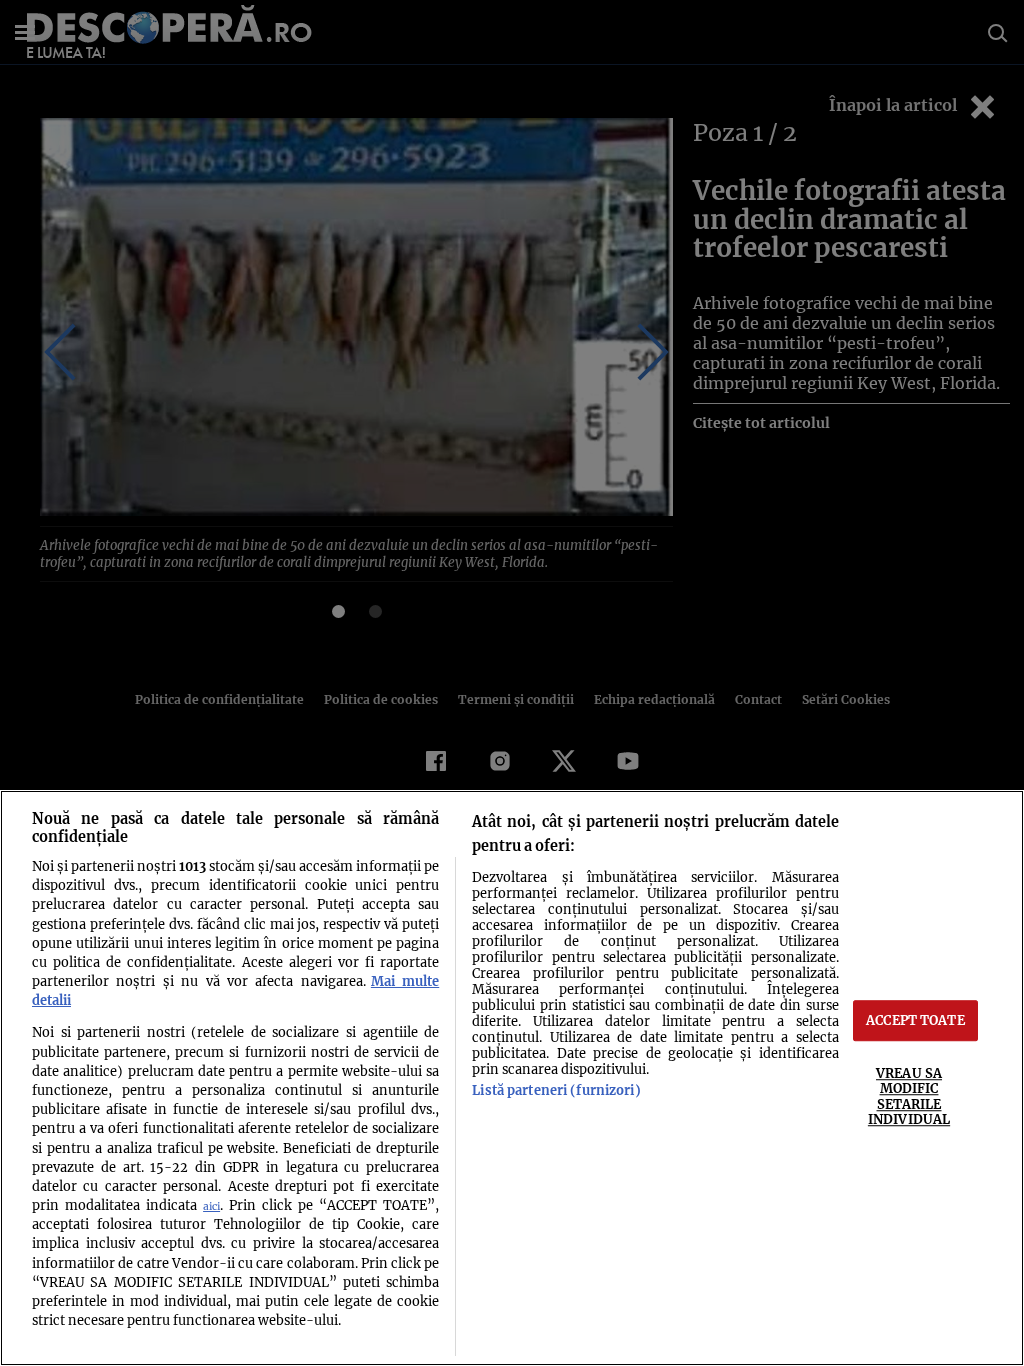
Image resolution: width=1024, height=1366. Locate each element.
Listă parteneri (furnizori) (556, 1090)
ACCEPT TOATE (915, 1020)
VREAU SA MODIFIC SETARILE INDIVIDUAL (909, 1096)
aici (211, 1206)
